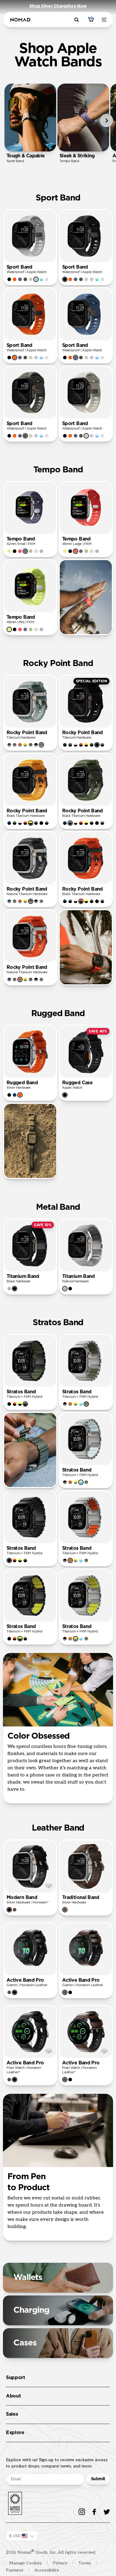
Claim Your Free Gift (86, 1300)
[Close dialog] (111, 1252)
